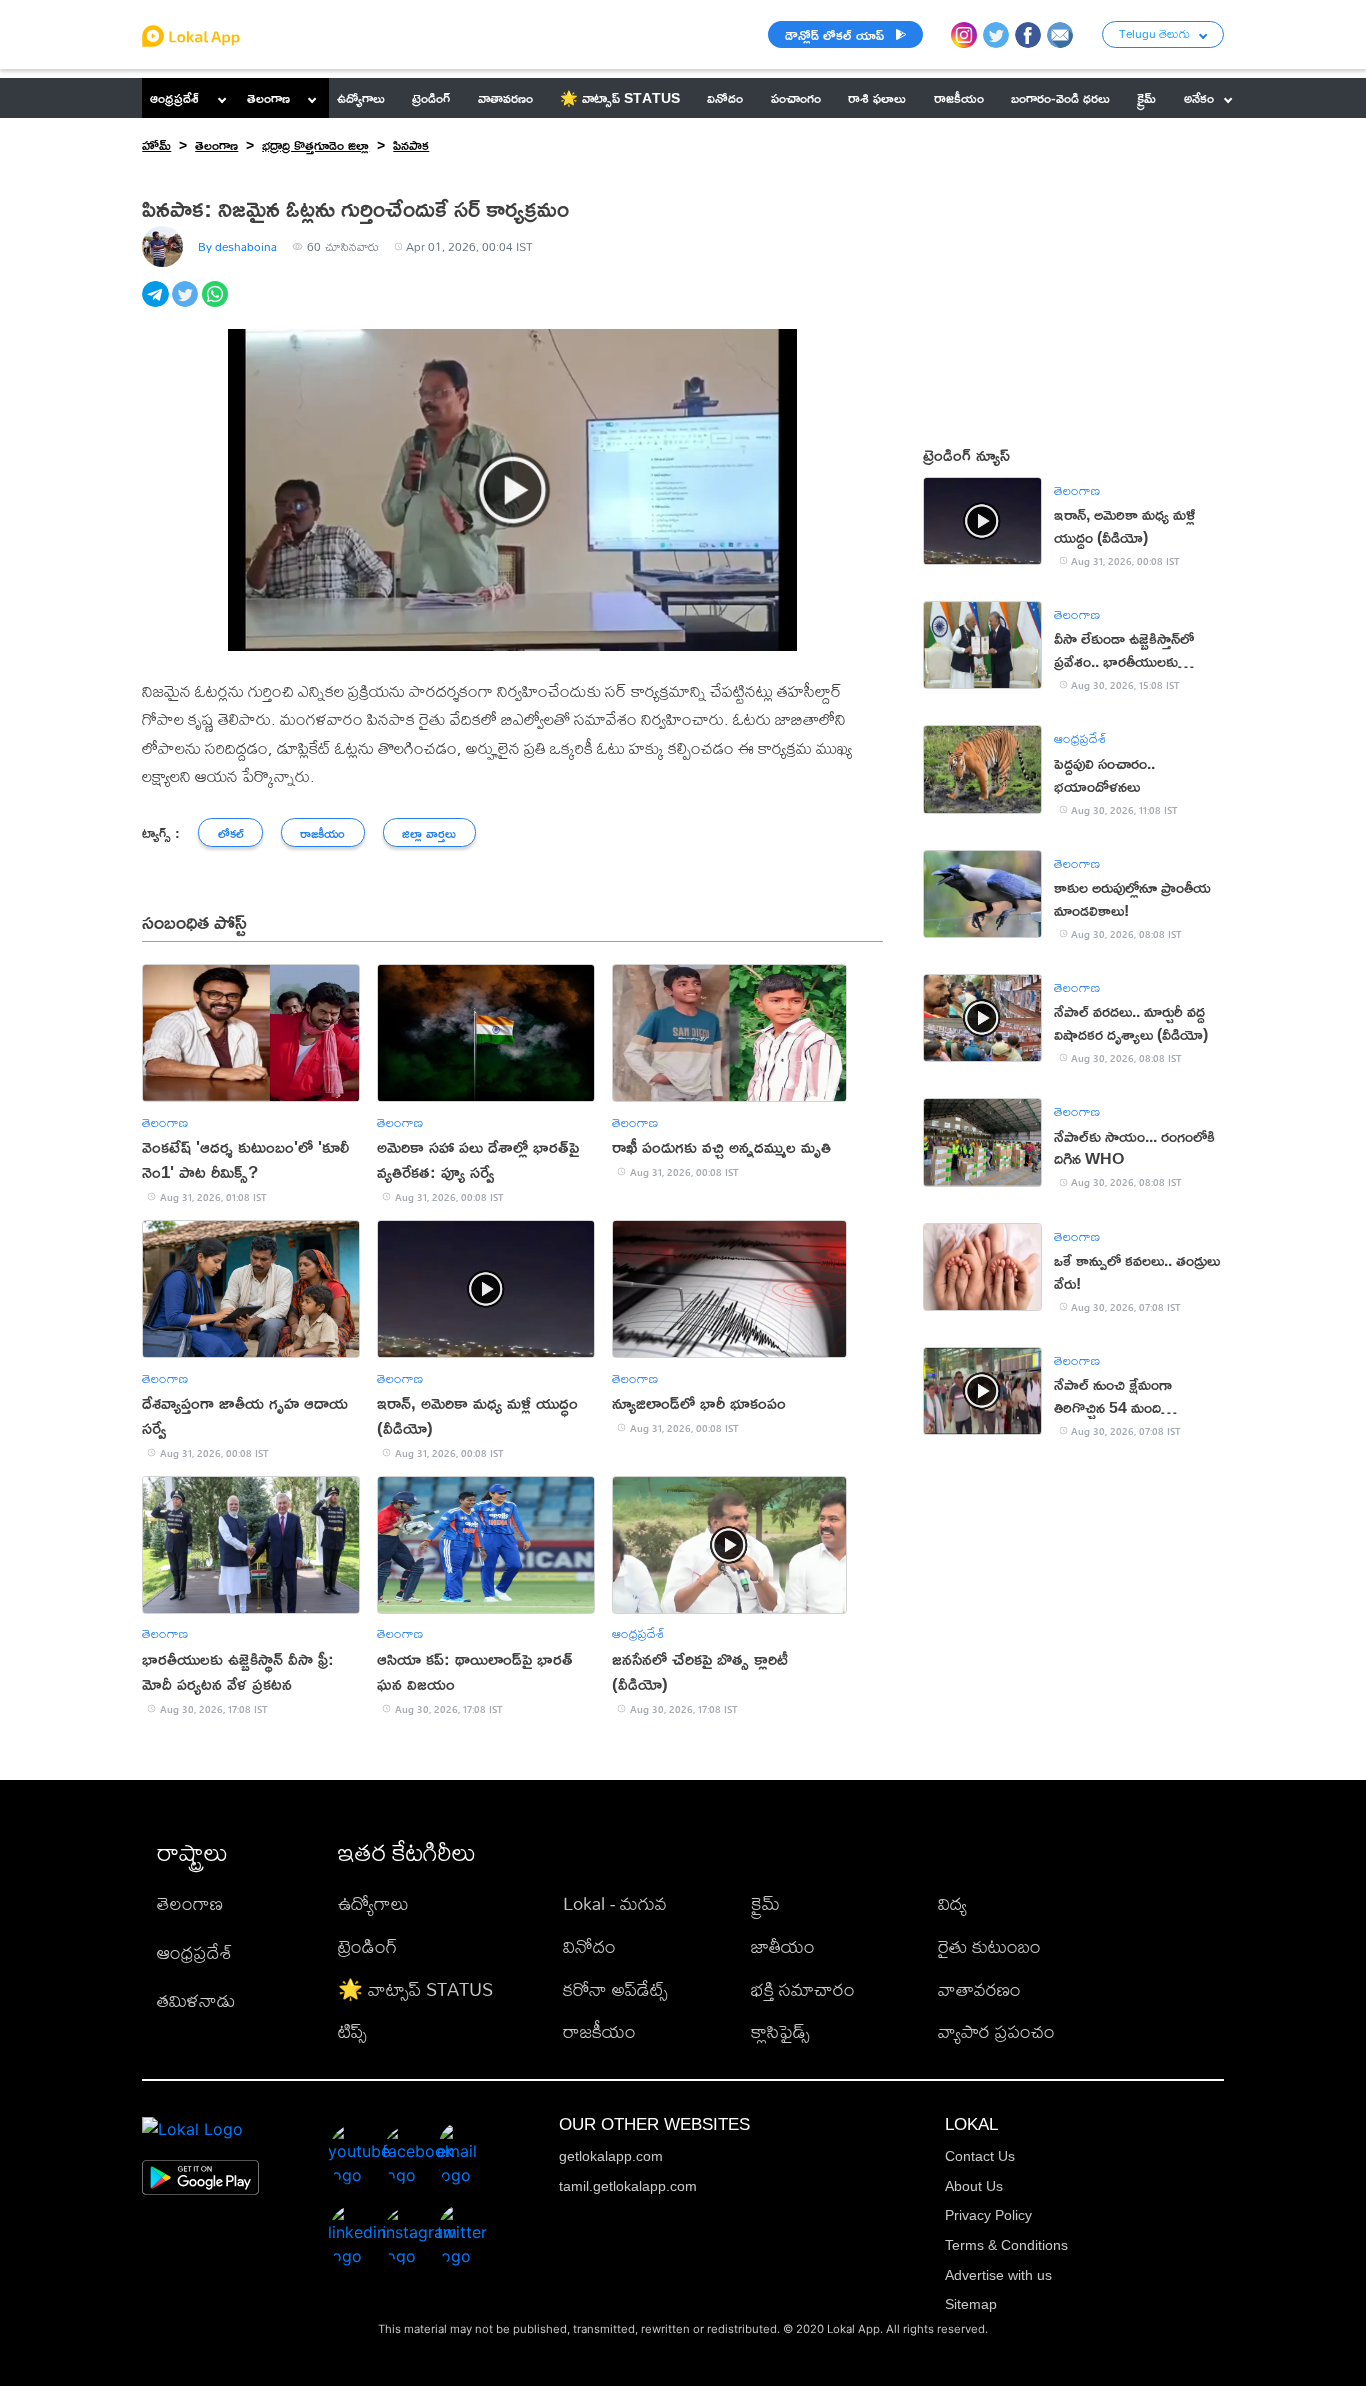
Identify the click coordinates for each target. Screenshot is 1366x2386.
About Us (974, 2186)
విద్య (952, 1903)
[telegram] (157, 305)
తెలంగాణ (268, 97)
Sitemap (971, 2304)
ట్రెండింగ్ (367, 1946)
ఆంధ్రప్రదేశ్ (174, 97)
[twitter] (187, 305)
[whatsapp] (217, 305)
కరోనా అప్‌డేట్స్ (615, 1989)
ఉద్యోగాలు (373, 1903)
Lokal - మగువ (615, 1903)
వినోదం (589, 1946)
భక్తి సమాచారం (803, 1989)
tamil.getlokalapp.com (628, 2186)
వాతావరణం (979, 1989)
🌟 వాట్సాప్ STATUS (415, 1989)
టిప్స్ (352, 2031)
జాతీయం (783, 1946)
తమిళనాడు (196, 2000)
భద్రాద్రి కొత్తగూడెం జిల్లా (315, 144)
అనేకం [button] (1199, 97)
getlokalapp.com (611, 2156)
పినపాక (411, 144)
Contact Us (980, 2156)
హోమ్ (156, 144)
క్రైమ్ (765, 1903)
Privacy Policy (988, 2215)
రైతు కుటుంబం (989, 1946)
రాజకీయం (599, 2031)
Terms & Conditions (1006, 2245)
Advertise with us (998, 2275)
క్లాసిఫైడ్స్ (780, 2031)
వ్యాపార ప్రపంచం (996, 2031)
